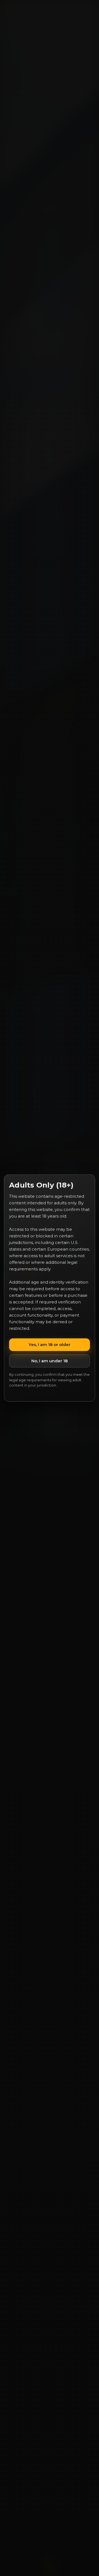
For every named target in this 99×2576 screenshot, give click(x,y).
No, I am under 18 (50, 1361)
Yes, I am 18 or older (50, 1345)
